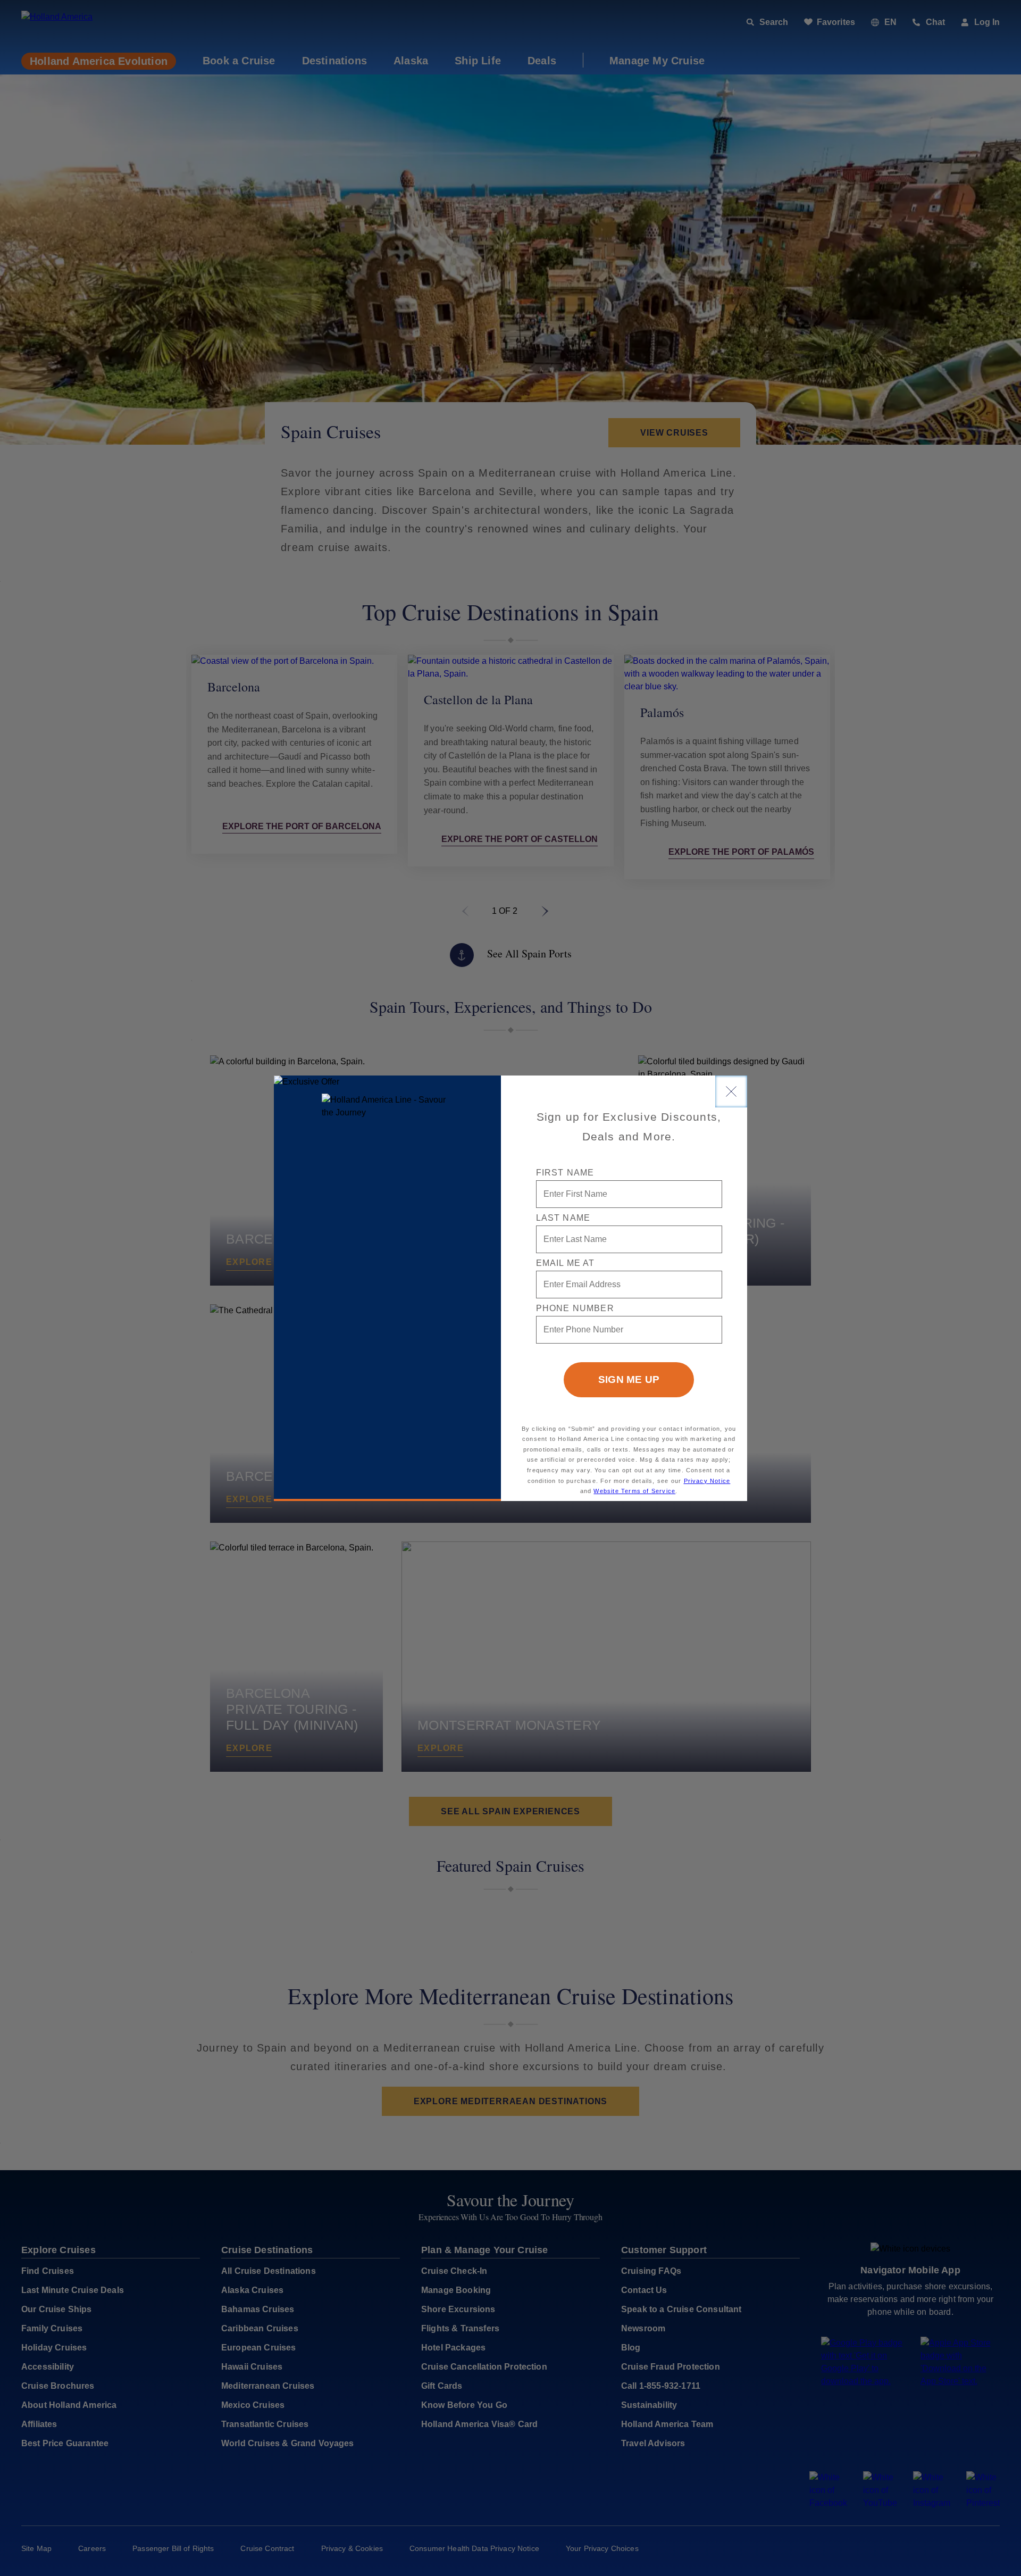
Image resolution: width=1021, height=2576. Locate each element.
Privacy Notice (707, 1481)
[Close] (731, 1091)
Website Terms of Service (634, 1491)
